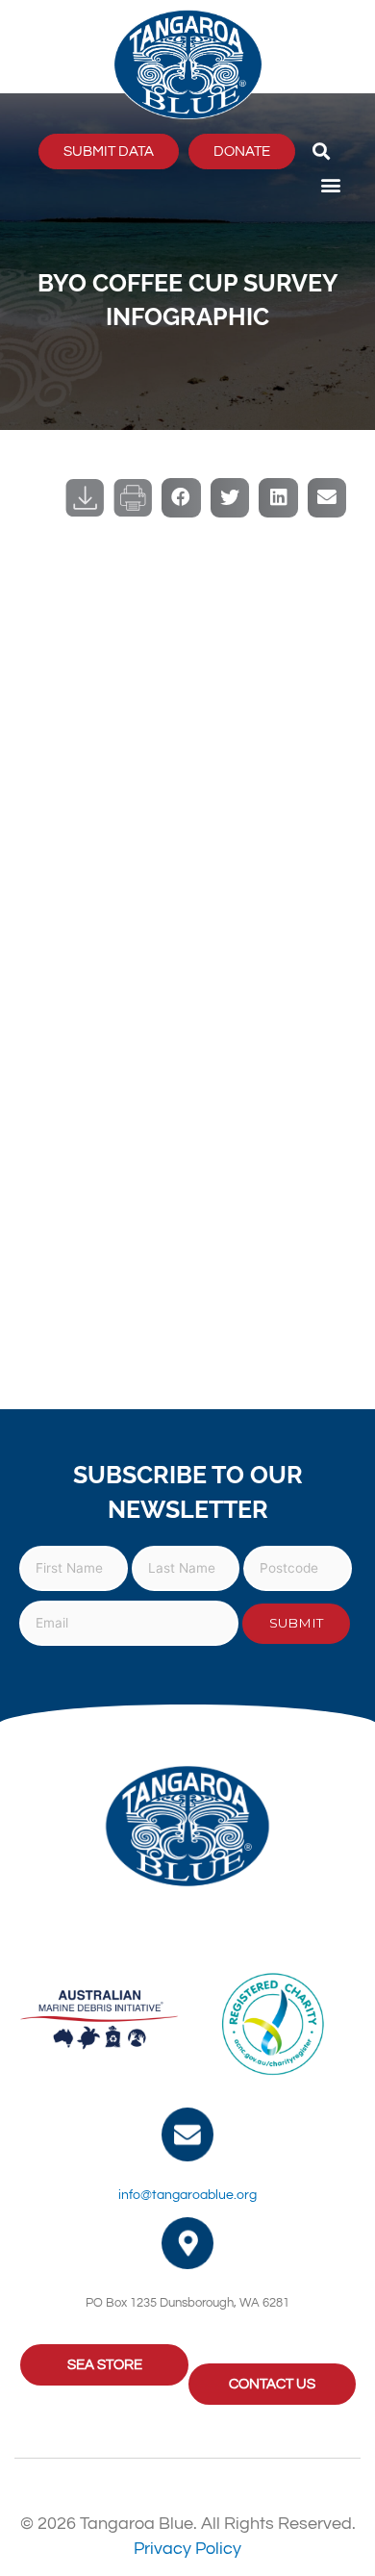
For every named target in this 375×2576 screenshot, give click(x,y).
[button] (321, 152)
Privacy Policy (187, 2549)
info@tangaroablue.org (187, 2195)
